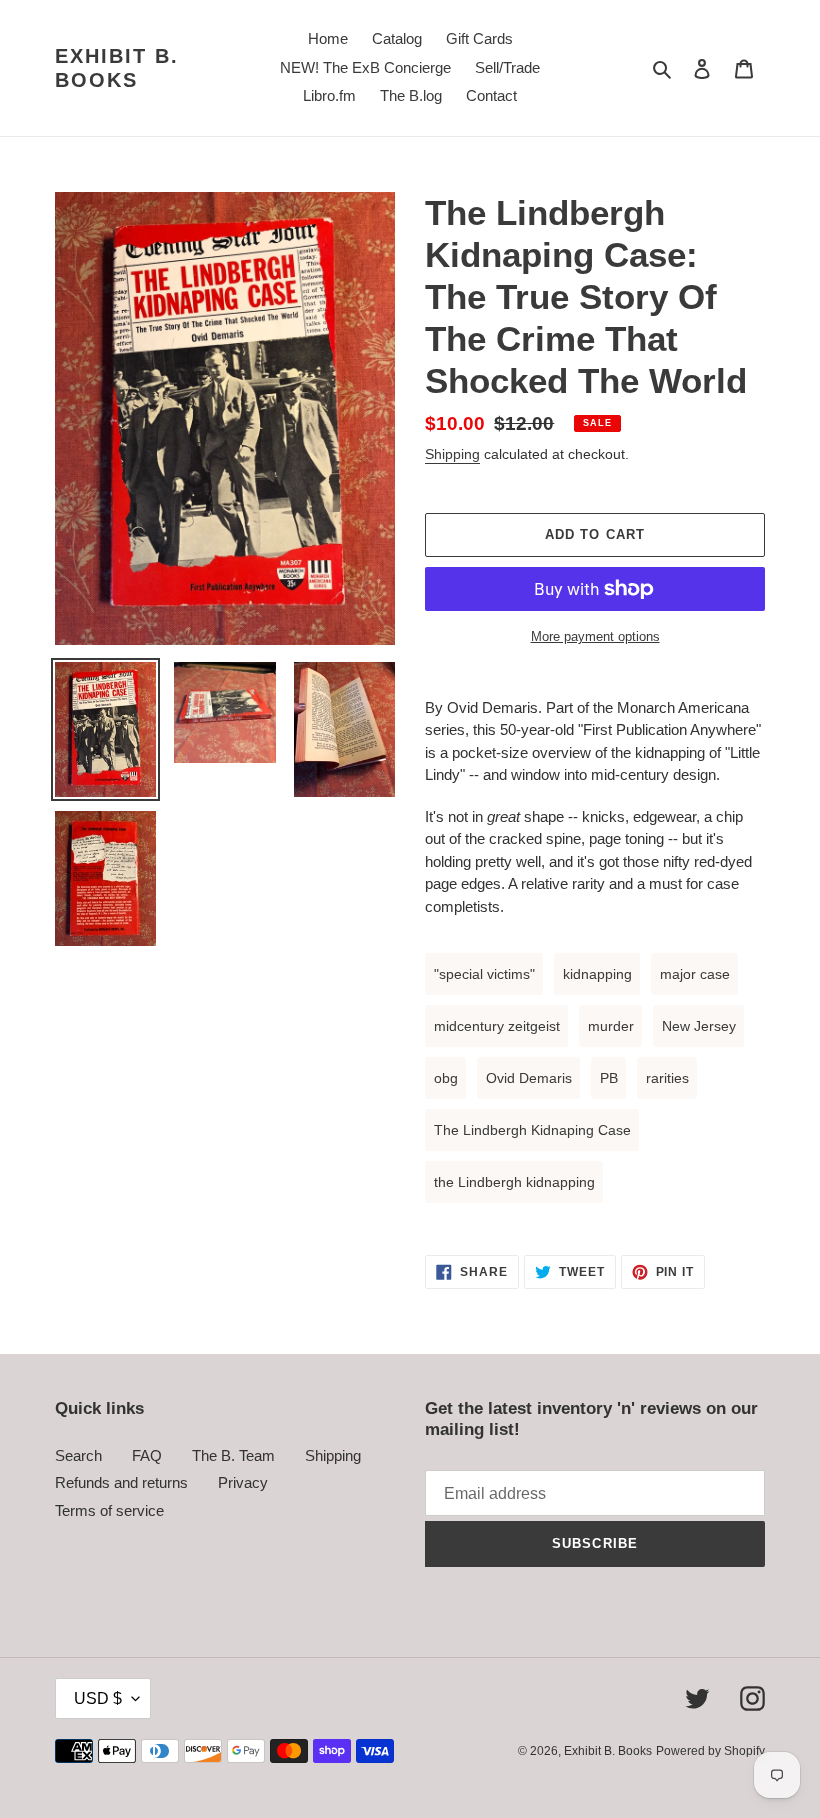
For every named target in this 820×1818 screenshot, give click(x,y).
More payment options (595, 636)
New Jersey (699, 1026)
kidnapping (597, 974)
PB (609, 1078)
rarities (667, 1078)
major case (695, 974)
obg (446, 1078)
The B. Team (233, 1455)
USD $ (98, 1698)
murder (611, 1026)
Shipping (452, 454)
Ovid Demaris (529, 1078)
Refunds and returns (121, 1482)
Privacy (243, 1482)
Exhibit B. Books (117, 68)
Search (78, 1455)
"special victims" (484, 974)
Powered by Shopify (710, 1751)
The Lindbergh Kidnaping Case (532, 1130)
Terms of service (109, 1510)
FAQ (147, 1455)
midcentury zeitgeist (497, 1026)
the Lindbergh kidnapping (514, 1182)
